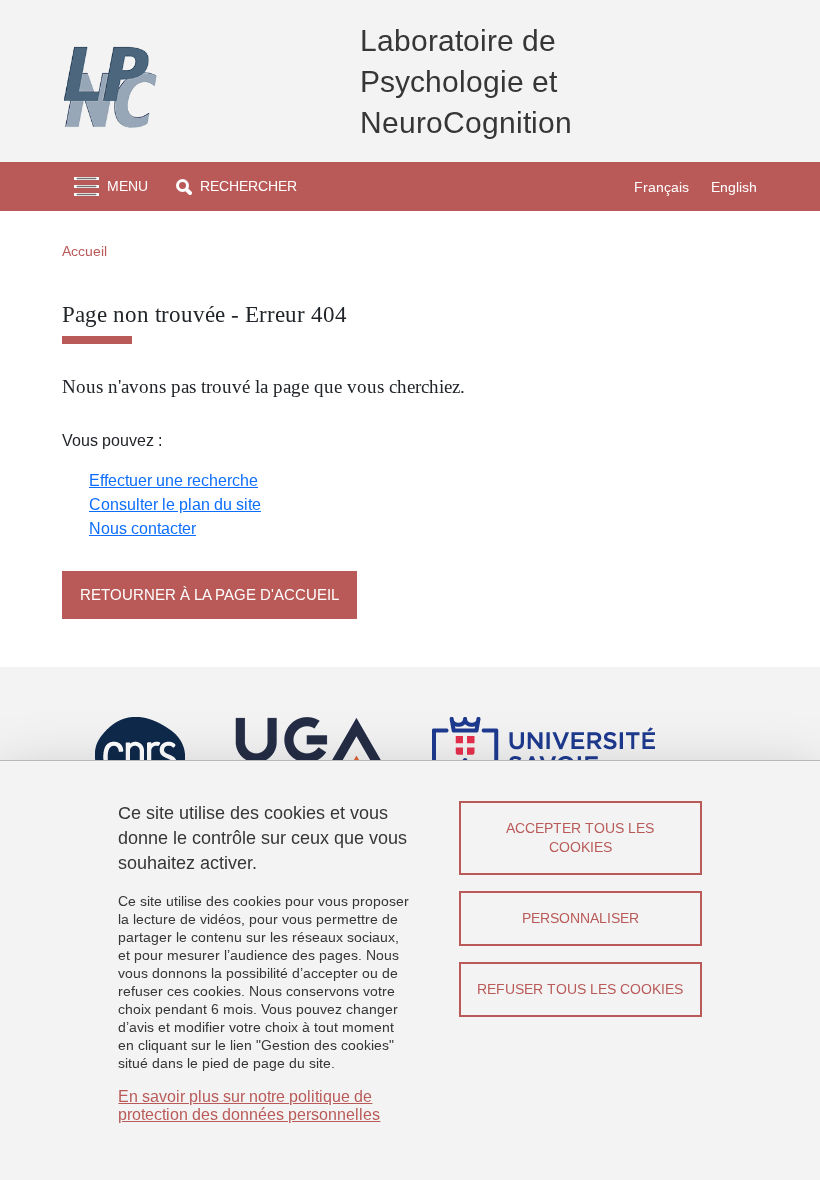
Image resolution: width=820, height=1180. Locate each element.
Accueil (84, 251)
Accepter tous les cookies (580, 837)
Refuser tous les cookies (580, 989)
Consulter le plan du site (175, 504)
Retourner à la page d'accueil (209, 594)
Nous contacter (142, 528)
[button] (236, 186)
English (734, 187)
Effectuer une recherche (173, 480)
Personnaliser (580, 918)
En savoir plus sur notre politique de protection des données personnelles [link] (249, 1105)
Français (661, 187)
